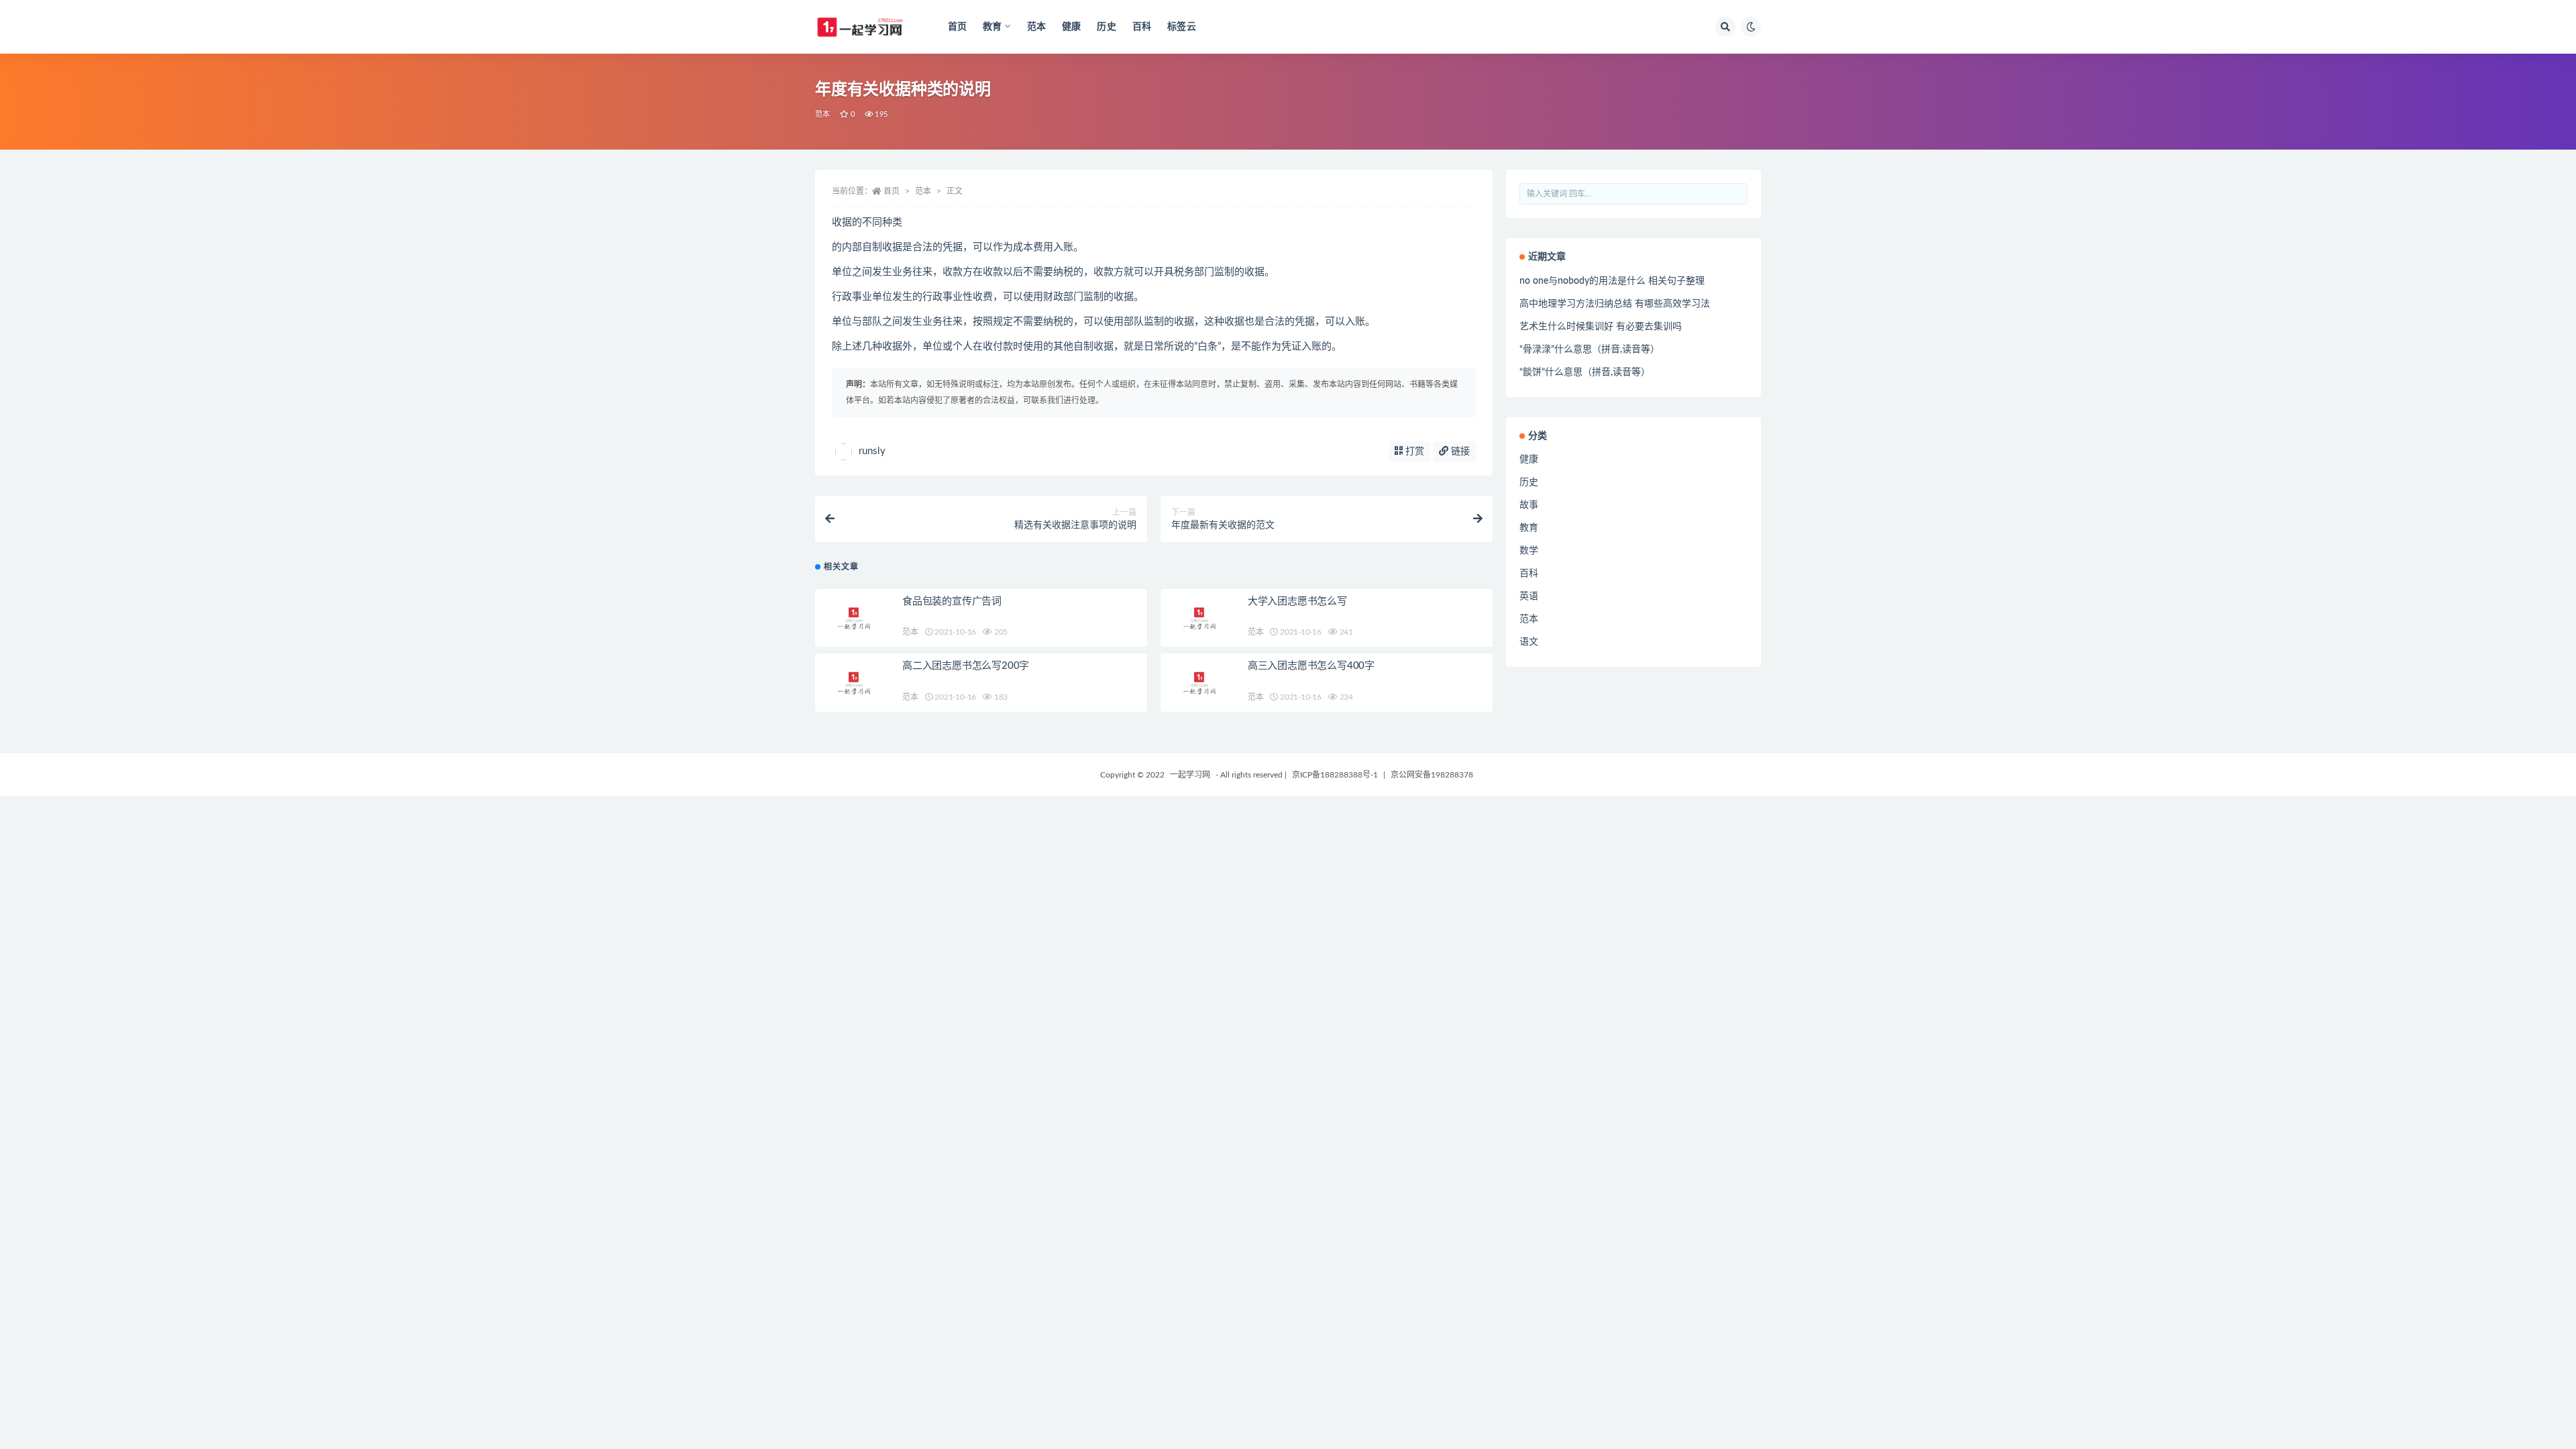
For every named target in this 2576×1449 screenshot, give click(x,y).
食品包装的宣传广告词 (952, 601)
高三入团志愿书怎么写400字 (1311, 666)
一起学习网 (1190, 775)
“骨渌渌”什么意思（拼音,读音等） (1590, 350)
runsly (872, 451)
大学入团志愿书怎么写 (1297, 601)
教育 (1529, 528)
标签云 (1182, 27)
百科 (1142, 27)
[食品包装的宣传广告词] (855, 618)
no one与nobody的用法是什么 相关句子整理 (1612, 281)
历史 (1106, 27)
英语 (1529, 596)
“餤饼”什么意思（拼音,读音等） (1585, 372)
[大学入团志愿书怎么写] (1201, 618)
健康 (1071, 27)
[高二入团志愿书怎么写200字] (855, 683)
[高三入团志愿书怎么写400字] (1201, 683)
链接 (1459, 451)
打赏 (1413, 451)
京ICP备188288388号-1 (1335, 775)
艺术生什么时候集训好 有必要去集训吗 (1601, 327)
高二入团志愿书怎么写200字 (966, 666)
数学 (1529, 551)
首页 (957, 27)
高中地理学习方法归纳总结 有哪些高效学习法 (1615, 304)
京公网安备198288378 (1432, 775)
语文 (1529, 642)
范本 (1036, 27)
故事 (1529, 505)
